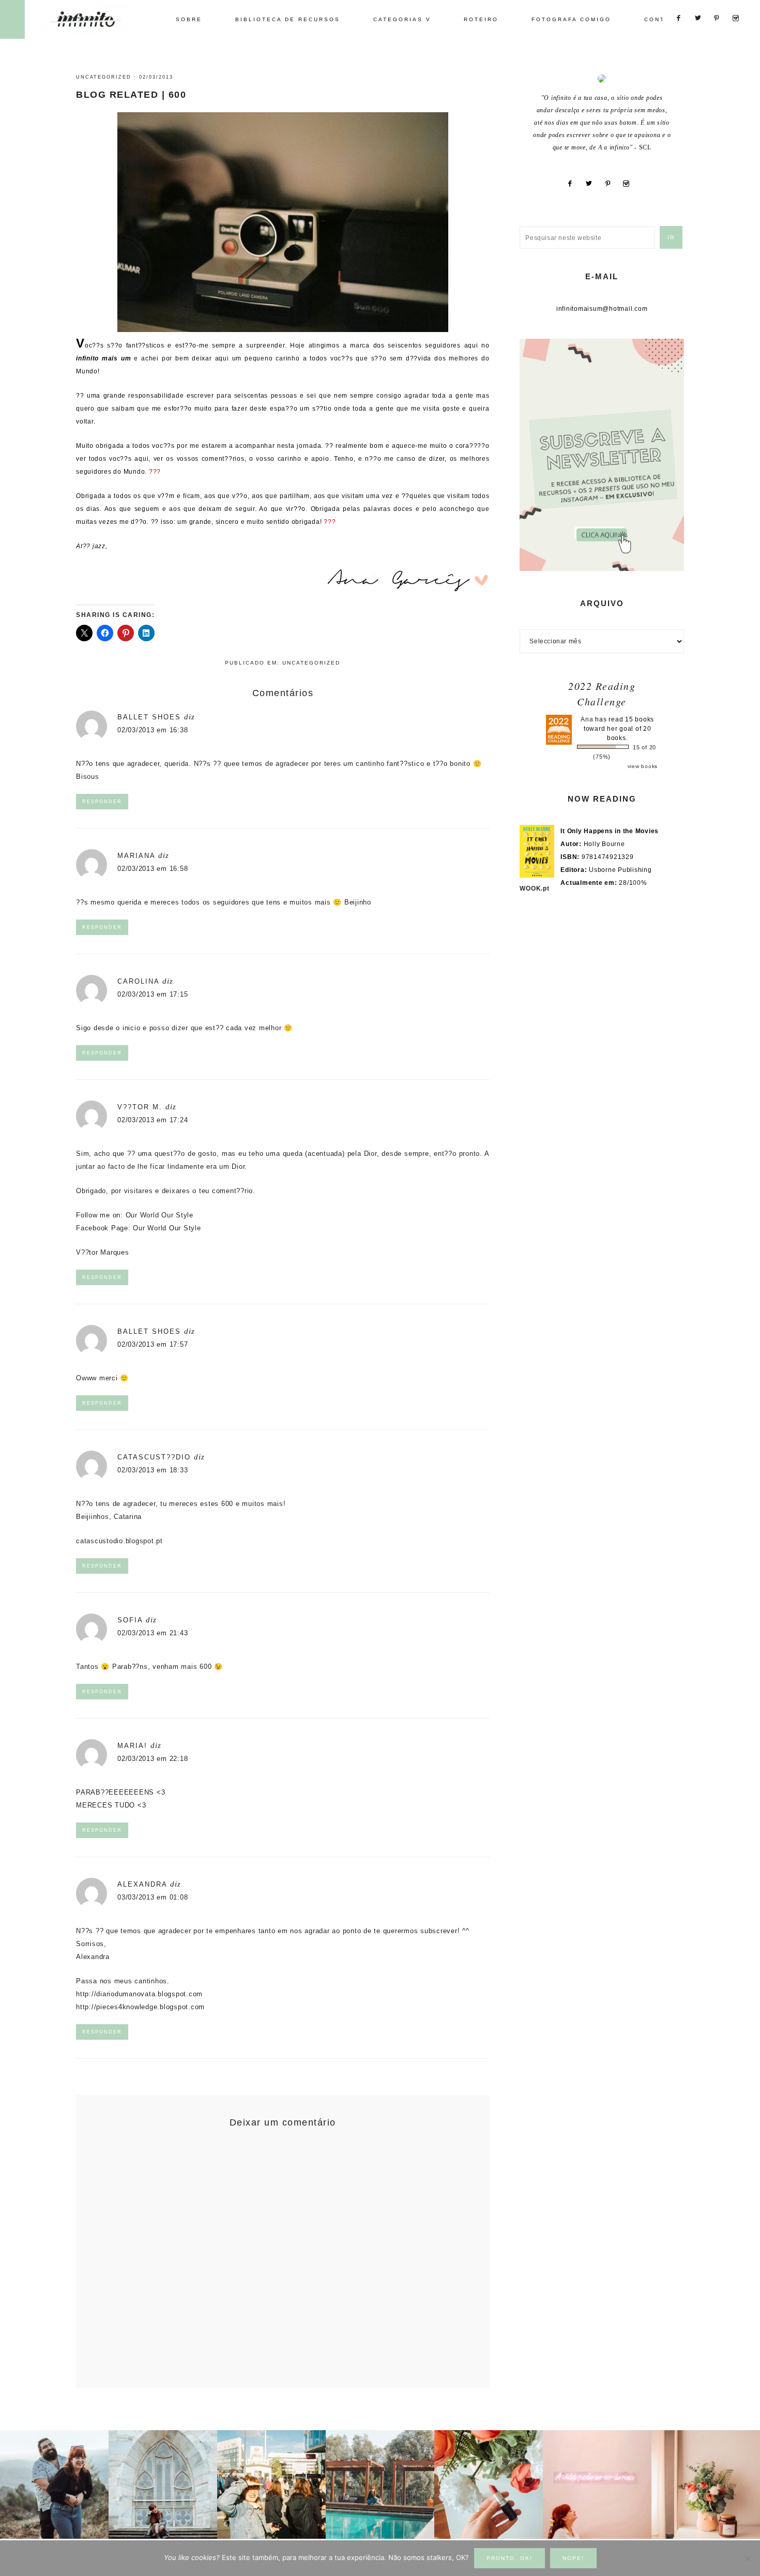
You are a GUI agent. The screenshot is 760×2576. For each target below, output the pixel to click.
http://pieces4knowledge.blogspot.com (140, 2007)
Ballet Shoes (149, 717)
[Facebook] (574, 184)
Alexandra (142, 1884)
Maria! (132, 1746)
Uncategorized (104, 77)
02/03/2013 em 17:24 (153, 1120)
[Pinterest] (612, 184)
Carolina (138, 981)
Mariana (136, 856)
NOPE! (573, 2558)
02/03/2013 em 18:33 (153, 1470)
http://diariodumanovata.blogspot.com (139, 1994)
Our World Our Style (159, 1215)
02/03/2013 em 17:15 (153, 994)
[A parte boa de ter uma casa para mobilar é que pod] (706, 2484)
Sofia (130, 1620)
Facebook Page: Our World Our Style (139, 1228)
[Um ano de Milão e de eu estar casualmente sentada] (163, 2484)
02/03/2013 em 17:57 (153, 1344)
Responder (102, 802)
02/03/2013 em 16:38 (153, 730)
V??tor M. (140, 1107)
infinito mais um (97, 19)
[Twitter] (593, 184)
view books (643, 766)
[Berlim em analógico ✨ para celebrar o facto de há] (271, 2484)
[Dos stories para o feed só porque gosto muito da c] (489, 2484)
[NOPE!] (747, 2558)
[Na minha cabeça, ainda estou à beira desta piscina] (380, 2484)
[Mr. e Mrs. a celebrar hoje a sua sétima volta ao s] (54, 2484)
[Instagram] (630, 184)
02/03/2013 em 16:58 (153, 869)
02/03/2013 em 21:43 (153, 1633)
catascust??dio (154, 1457)
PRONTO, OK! (510, 2558)
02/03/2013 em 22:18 (153, 1759)
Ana (587, 719)
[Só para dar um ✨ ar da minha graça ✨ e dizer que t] (597, 2484)
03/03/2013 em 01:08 (153, 1897)
